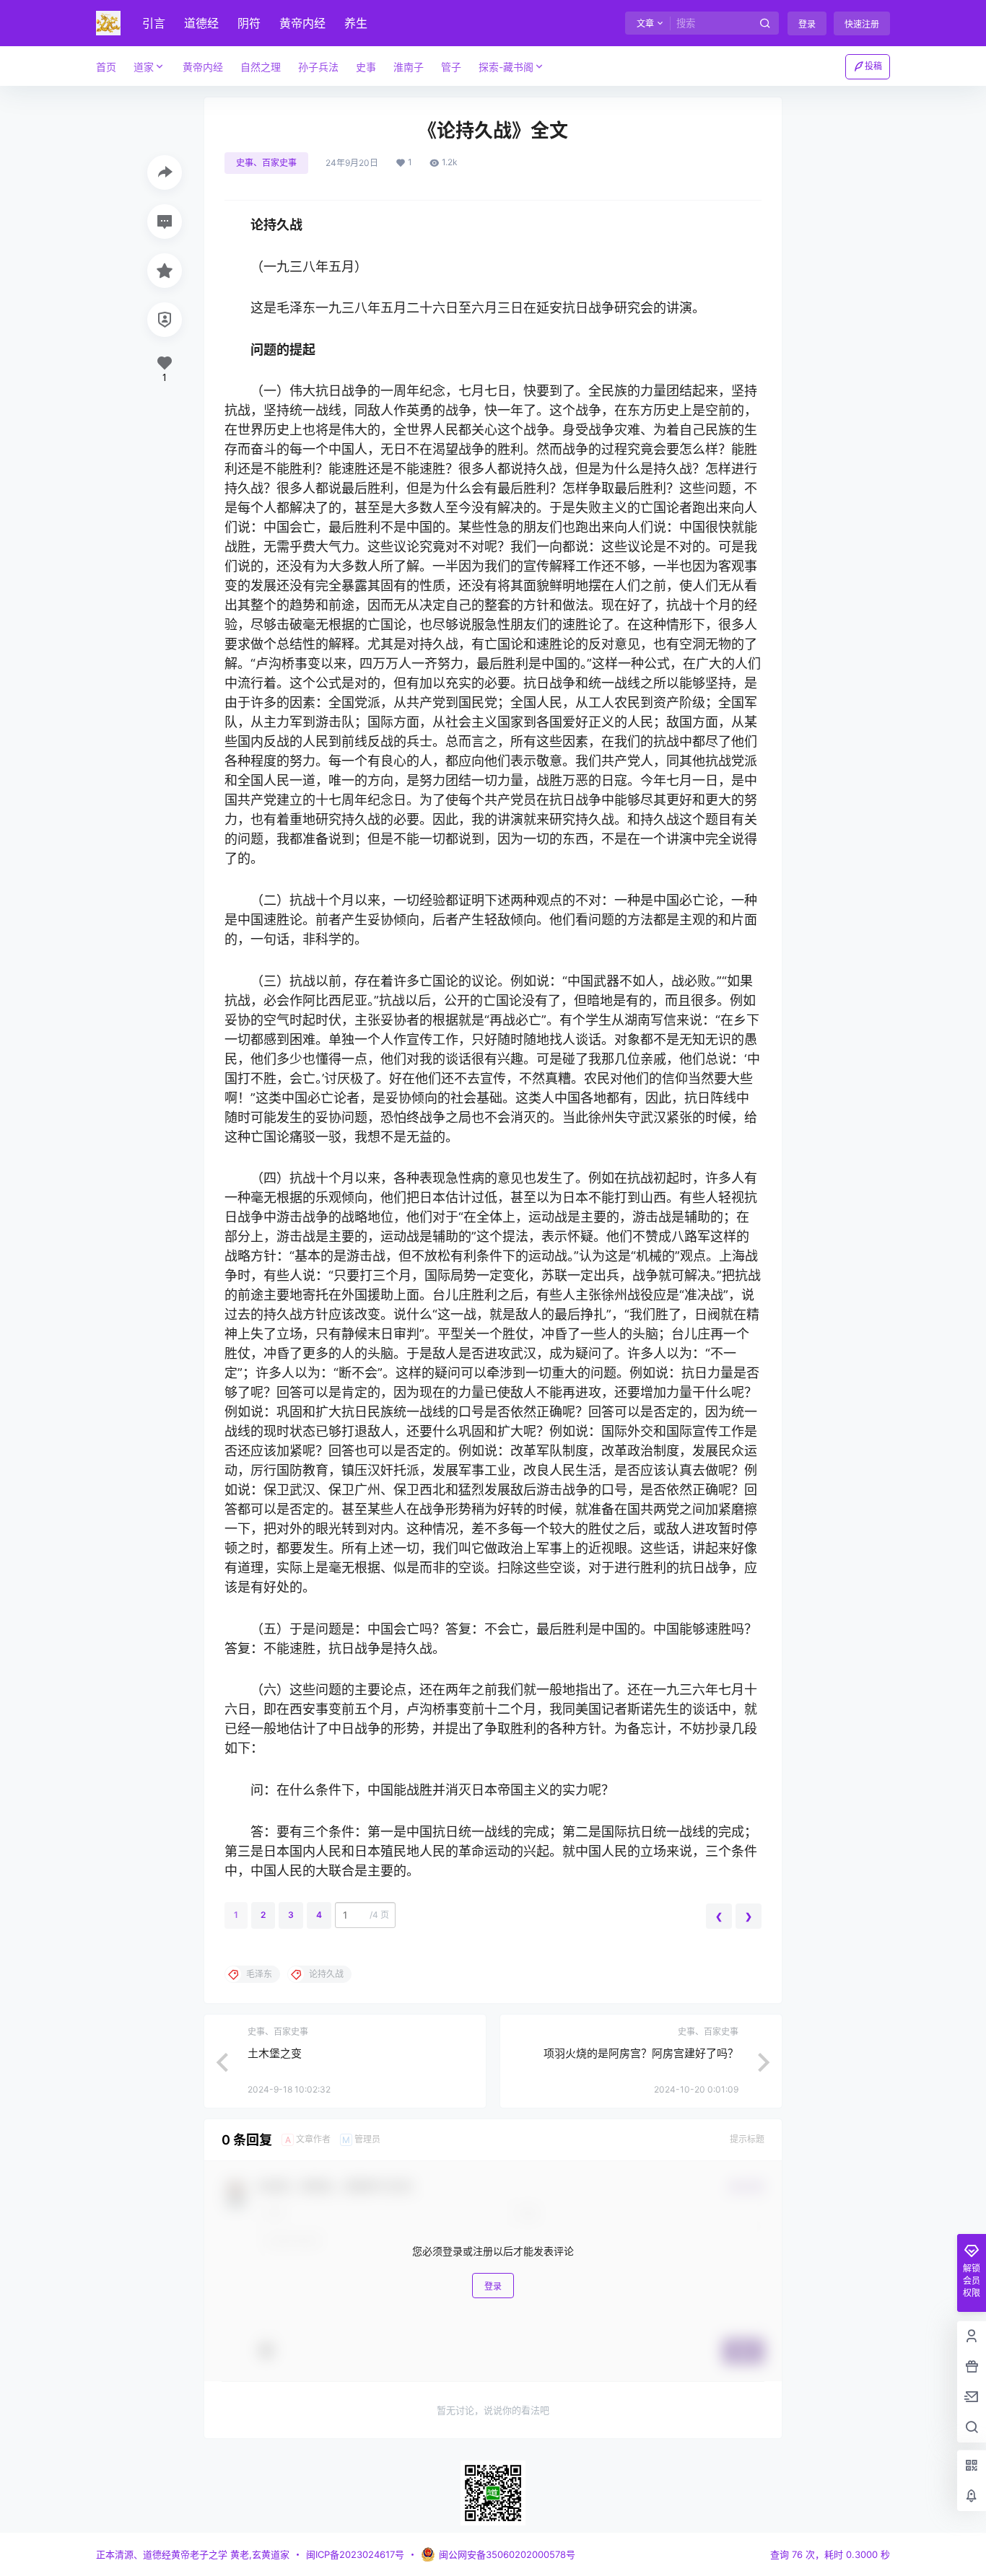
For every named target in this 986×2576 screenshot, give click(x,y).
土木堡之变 (275, 2053)
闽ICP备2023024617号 (355, 2554)
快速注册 (862, 24)
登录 (807, 24)
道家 (144, 67)
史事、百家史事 (266, 163)
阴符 (249, 23)
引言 (154, 23)
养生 (356, 23)
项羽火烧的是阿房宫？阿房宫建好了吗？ (641, 2053)
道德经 (201, 23)
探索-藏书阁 (506, 67)
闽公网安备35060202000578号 (507, 2554)
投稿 (873, 66)
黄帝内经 (302, 23)
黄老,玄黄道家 (258, 2554)
